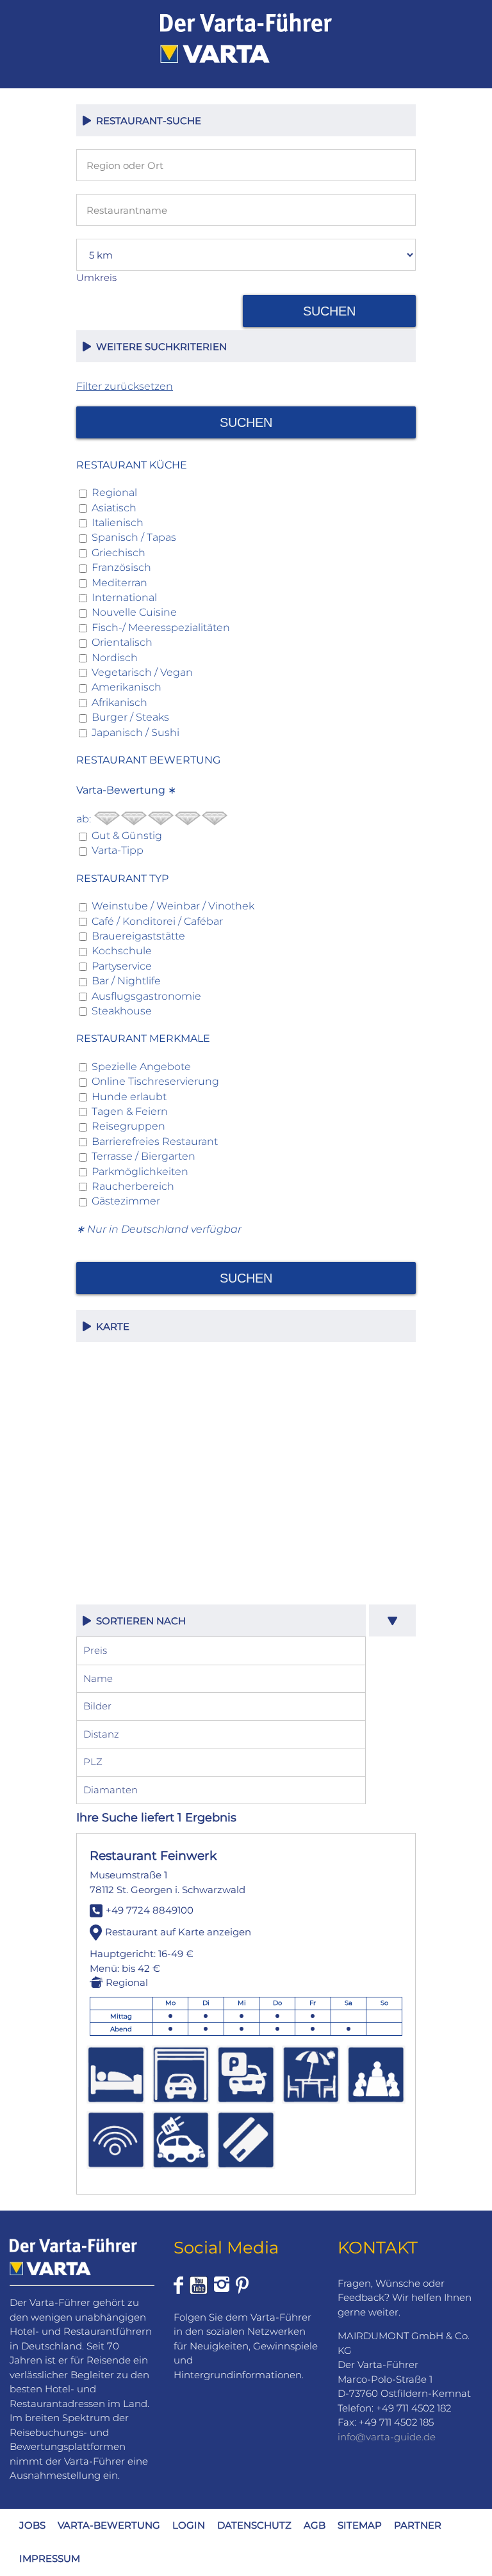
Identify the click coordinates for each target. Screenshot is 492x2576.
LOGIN (189, 2525)
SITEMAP (360, 2525)
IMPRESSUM (50, 2558)
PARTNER (418, 2525)
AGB (315, 2525)
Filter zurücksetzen (125, 386)
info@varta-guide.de (387, 2437)
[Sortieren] (392, 1620)
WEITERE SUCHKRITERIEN (159, 347)
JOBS (32, 2525)
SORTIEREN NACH (138, 1621)
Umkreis (96, 277)
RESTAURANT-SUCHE (146, 121)
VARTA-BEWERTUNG (109, 2525)
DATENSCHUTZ (254, 2525)
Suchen (329, 311)
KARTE (110, 1326)
